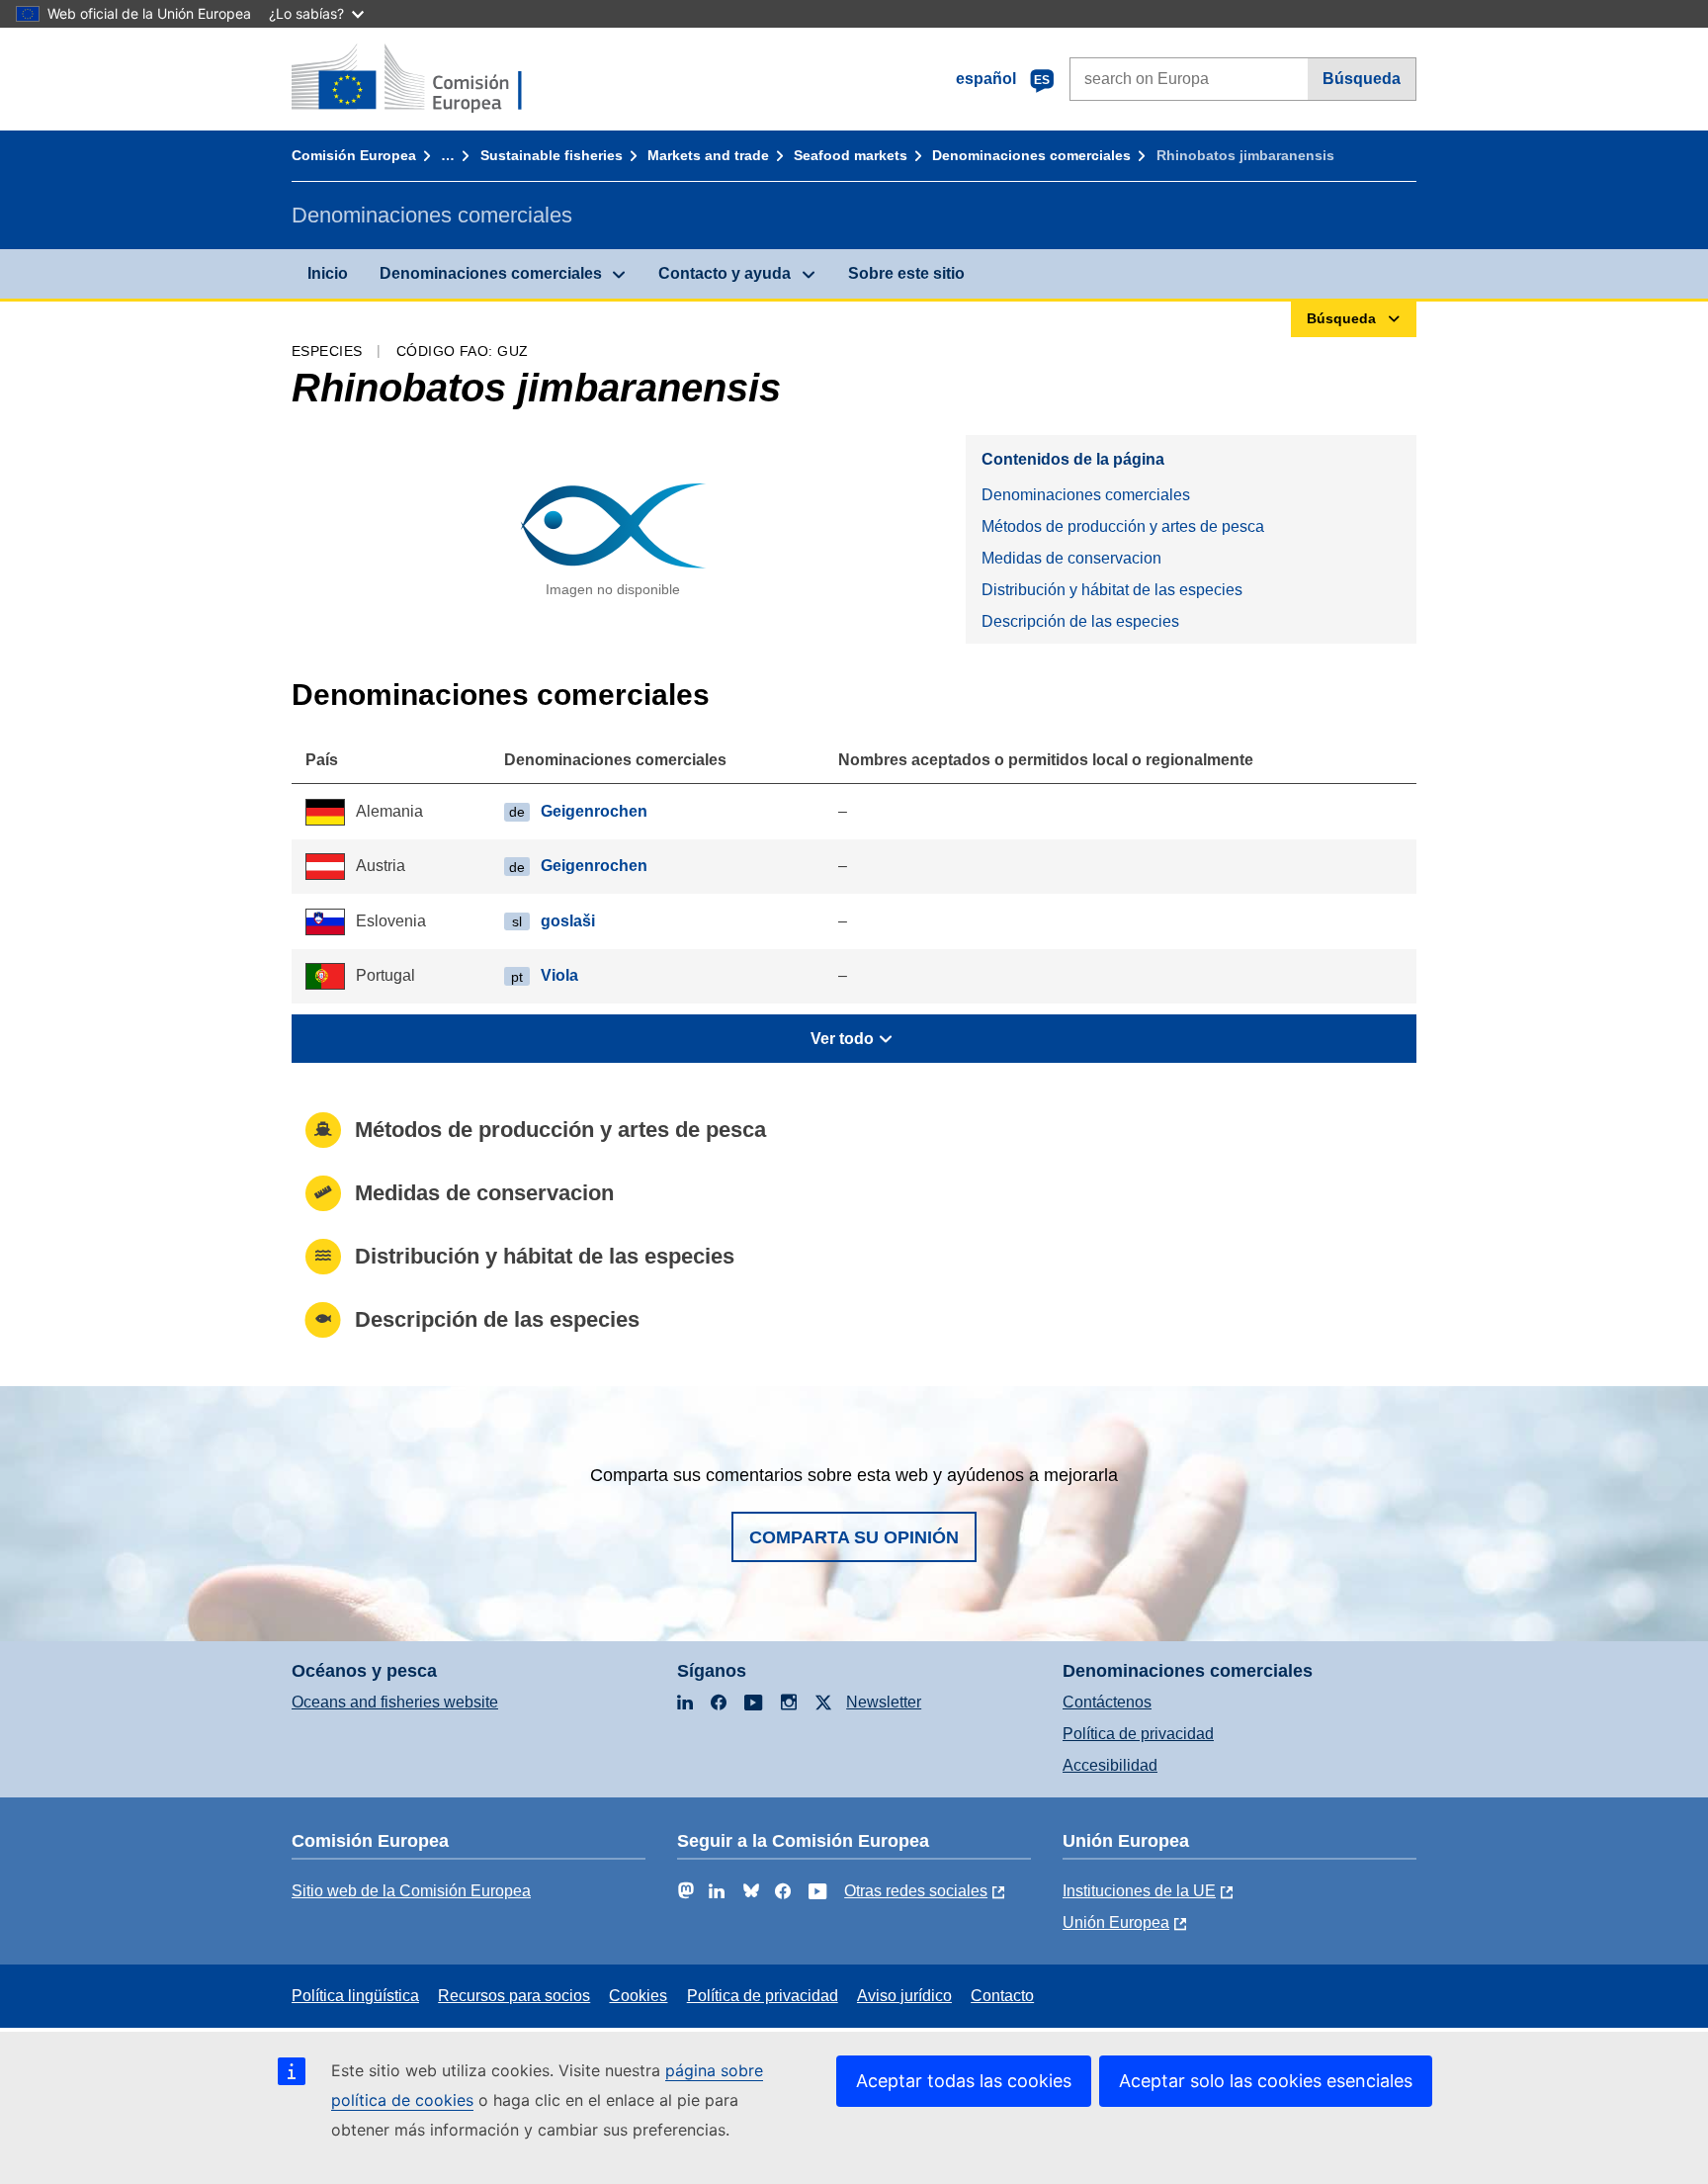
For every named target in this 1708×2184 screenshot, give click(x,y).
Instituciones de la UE (1139, 1891)
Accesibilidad (1110, 1765)
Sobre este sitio (906, 273)
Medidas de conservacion (1071, 558)
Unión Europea (1116, 1922)
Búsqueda (1362, 79)
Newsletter (884, 1702)
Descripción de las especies (1080, 621)
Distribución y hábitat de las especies (1112, 590)
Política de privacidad (1138, 1734)
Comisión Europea (354, 155)
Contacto (1002, 1996)
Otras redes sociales (916, 1891)
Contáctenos (1107, 1702)
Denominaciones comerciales (1031, 155)
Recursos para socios (514, 1996)
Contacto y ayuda (725, 273)
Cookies (638, 1996)
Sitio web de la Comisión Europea (411, 1891)
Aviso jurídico (904, 1996)
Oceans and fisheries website (395, 1702)
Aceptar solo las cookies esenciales (1266, 2081)
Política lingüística (355, 1996)
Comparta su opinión (854, 1537)
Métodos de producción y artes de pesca (1123, 526)
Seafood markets (851, 155)
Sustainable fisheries (552, 155)
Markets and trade (708, 155)
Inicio (328, 273)
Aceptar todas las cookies (964, 2081)
